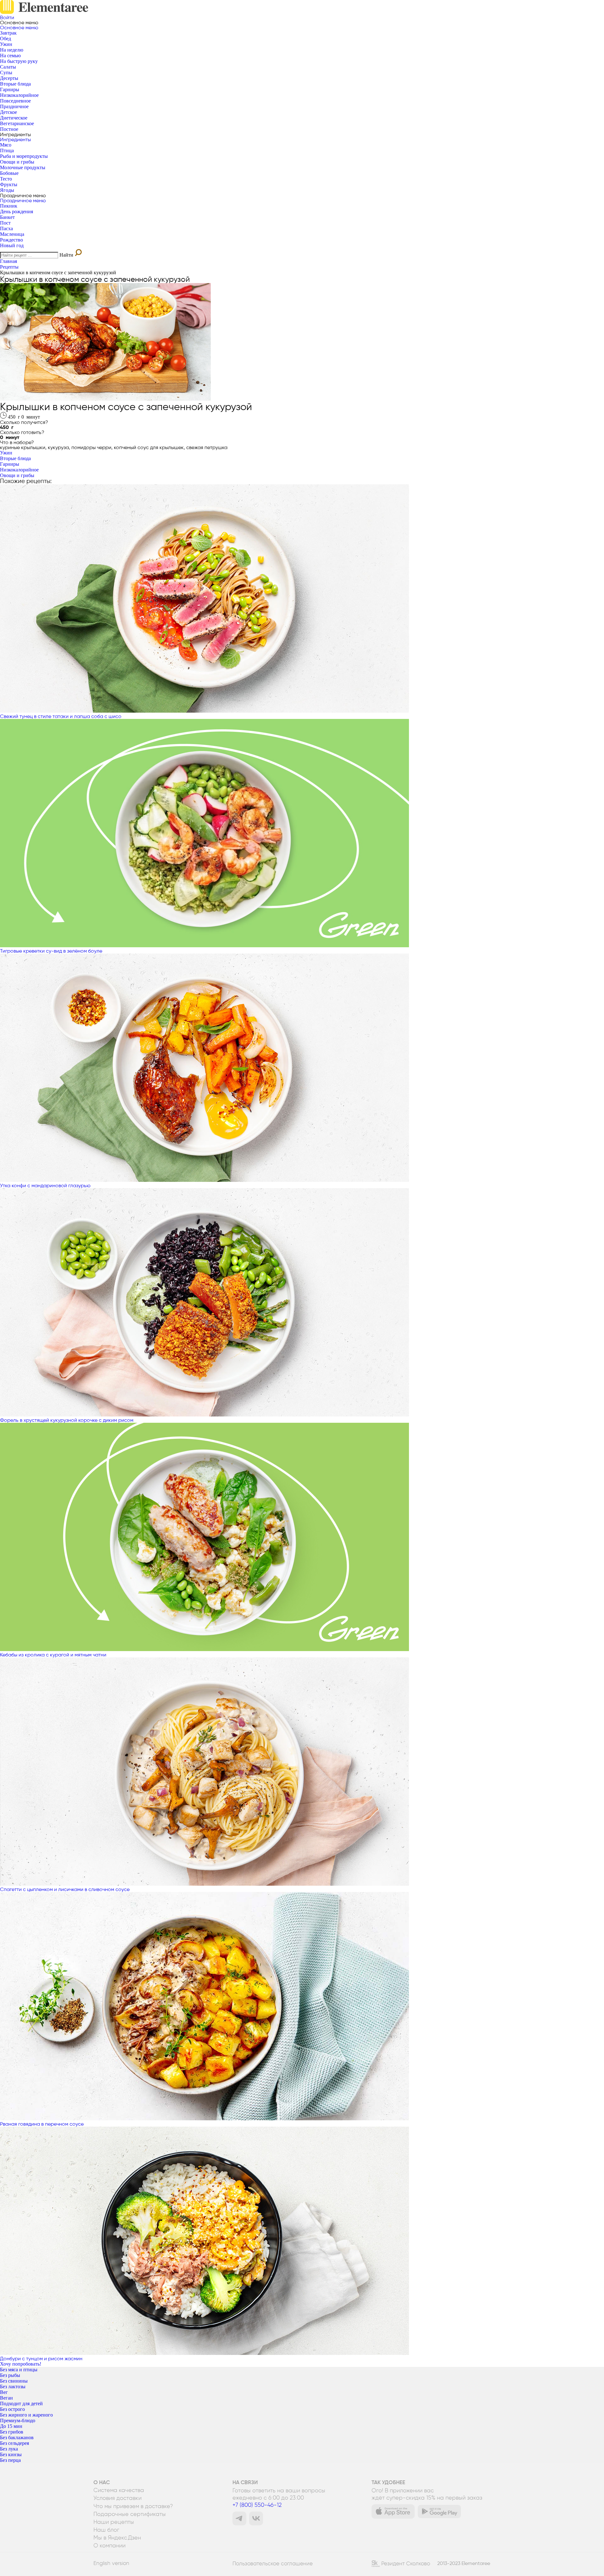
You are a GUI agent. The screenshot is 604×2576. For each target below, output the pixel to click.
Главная (8, 261)
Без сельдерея (14, 2443)
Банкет (7, 217)
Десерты (9, 78)
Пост (5, 223)
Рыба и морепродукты (24, 156)
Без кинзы (11, 2454)
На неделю (12, 50)
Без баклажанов (17, 2437)
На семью (10, 56)
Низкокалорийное (19, 95)
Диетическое (14, 118)
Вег (4, 2392)
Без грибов (12, 2432)
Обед (6, 39)
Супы (6, 72)
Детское (8, 112)
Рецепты (9, 267)
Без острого (12, 2409)
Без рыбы (10, 2375)
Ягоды (7, 190)
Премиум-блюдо (18, 2420)
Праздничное (14, 106)
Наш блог (106, 2530)
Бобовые (9, 173)
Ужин (6, 44)
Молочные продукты (23, 167)
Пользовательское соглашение (273, 2563)
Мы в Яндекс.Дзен (117, 2538)
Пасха (6, 228)
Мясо (6, 145)
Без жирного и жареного (26, 2415)
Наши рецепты (114, 2522)
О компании (109, 2545)
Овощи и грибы (17, 162)
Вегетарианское (17, 123)
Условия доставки (117, 2498)
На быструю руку (19, 61)
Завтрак (8, 33)
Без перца (10, 2460)
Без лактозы (13, 2387)
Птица (7, 150)
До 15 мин (11, 2426)
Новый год (12, 245)
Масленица (12, 234)
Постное (9, 129)
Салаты (8, 67)
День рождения (17, 211)
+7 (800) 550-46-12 (257, 2505)
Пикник (9, 206)
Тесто (6, 179)
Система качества (119, 2490)
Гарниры (10, 89)
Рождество (11, 240)
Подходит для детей (21, 2404)
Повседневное (15, 101)
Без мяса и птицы (19, 2370)
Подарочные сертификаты (130, 2514)
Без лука (9, 2449)
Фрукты (9, 184)
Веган (6, 2398)
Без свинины (14, 2381)
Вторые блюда (15, 84)
